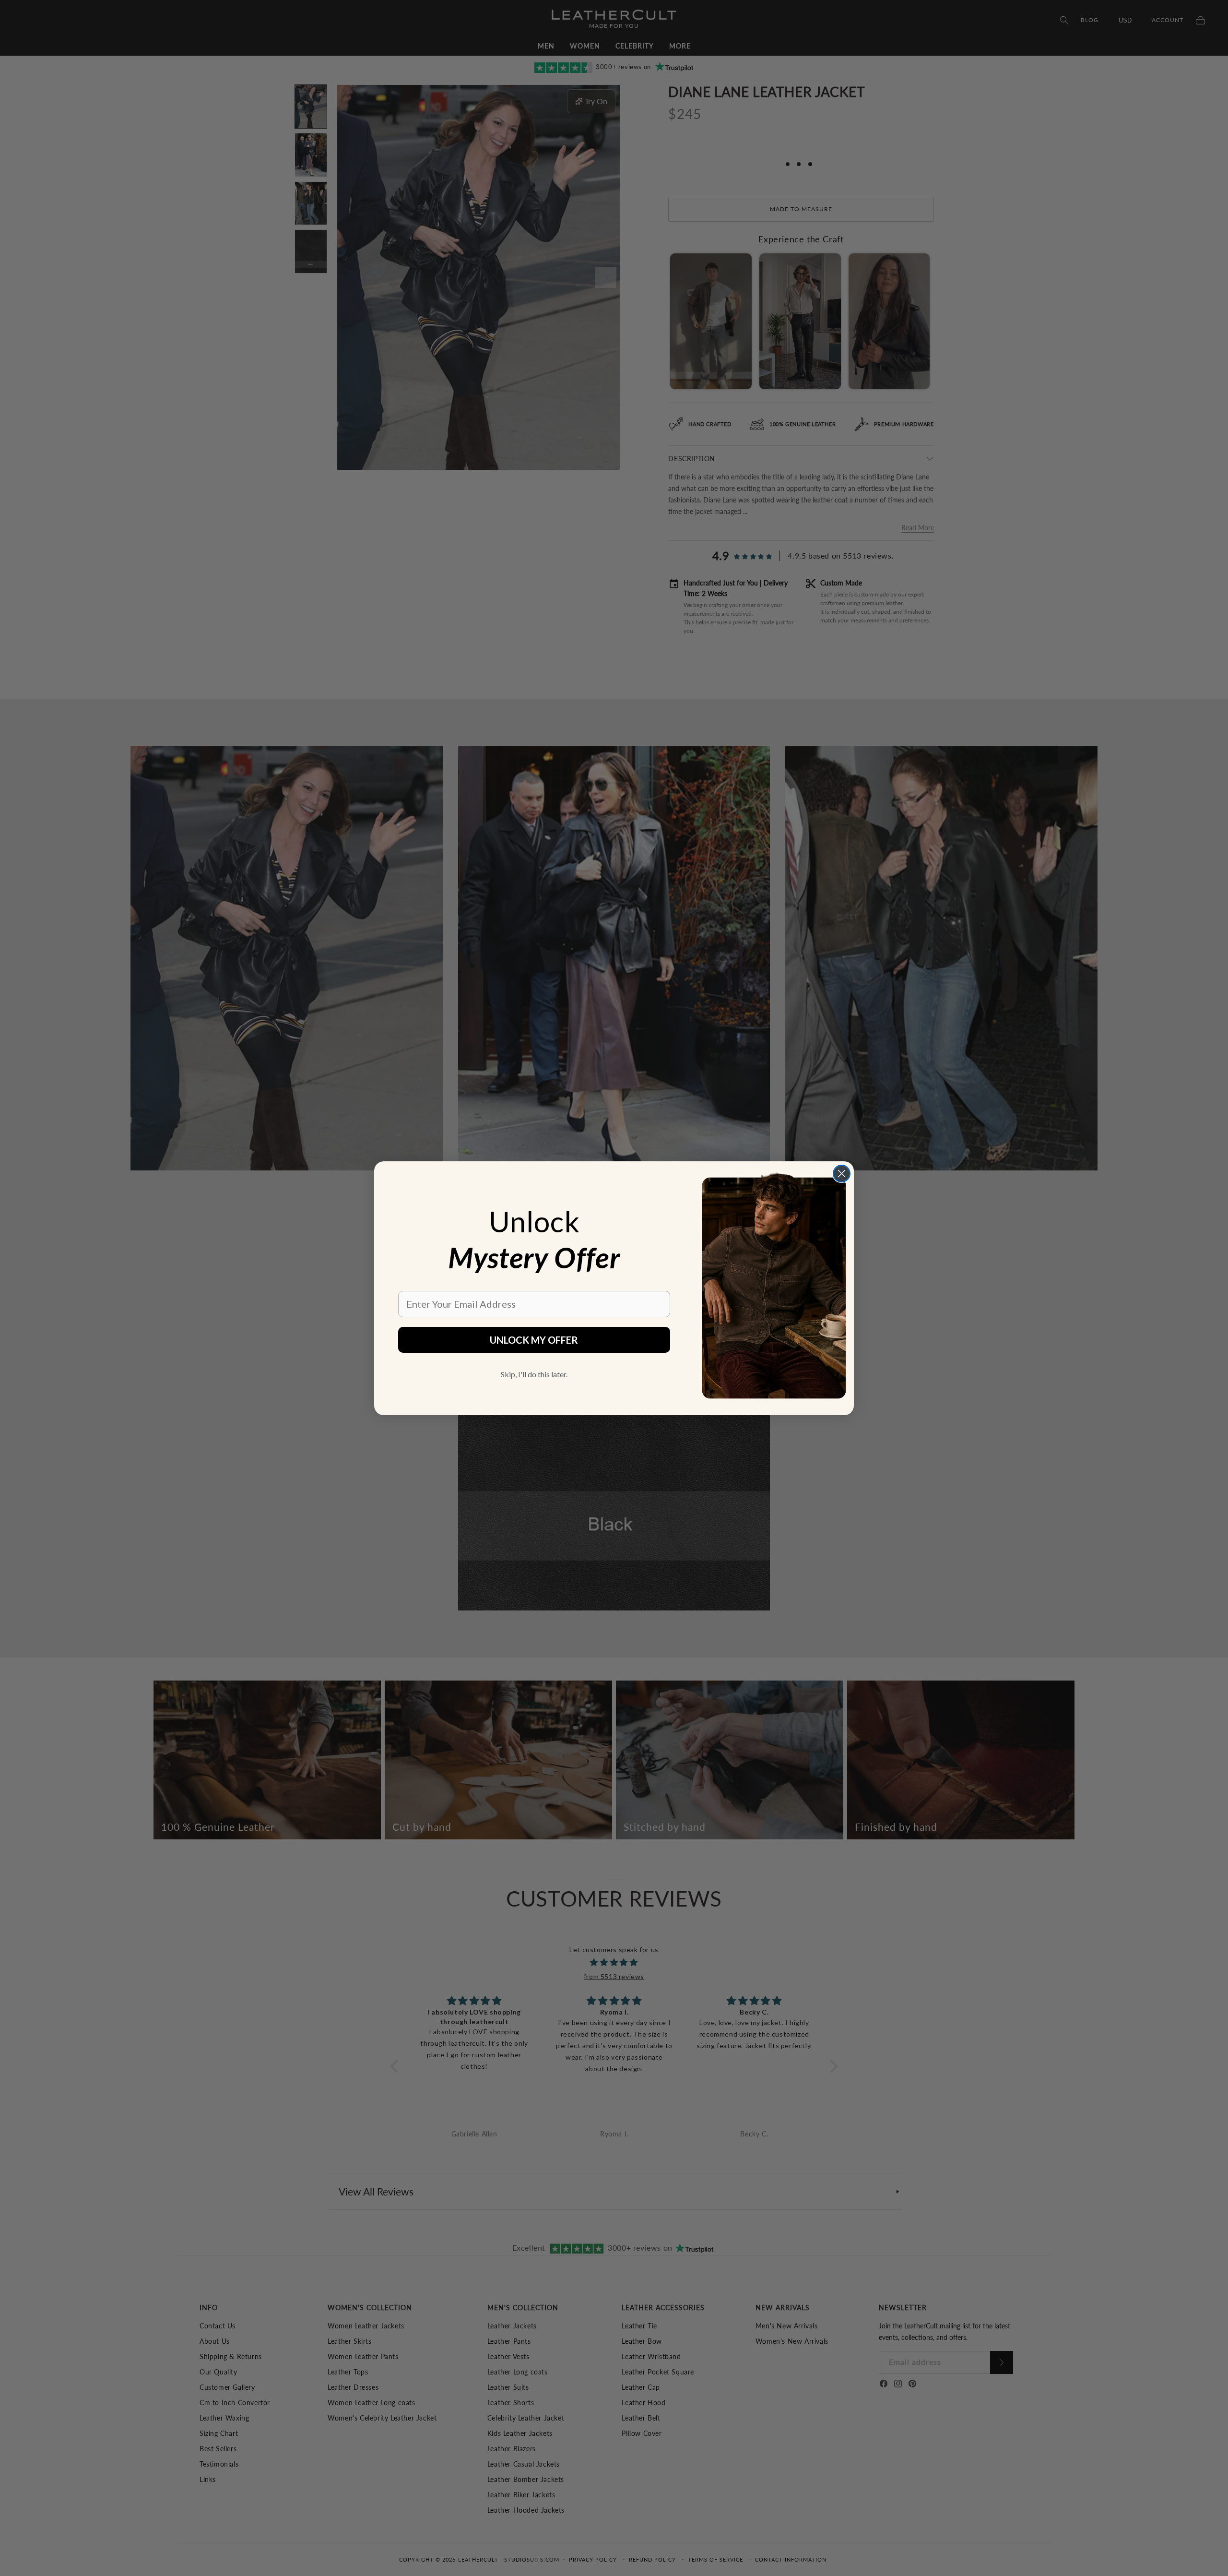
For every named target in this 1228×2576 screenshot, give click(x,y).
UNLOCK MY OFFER (534, 1340)
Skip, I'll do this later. (534, 1374)
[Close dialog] (842, 1174)
